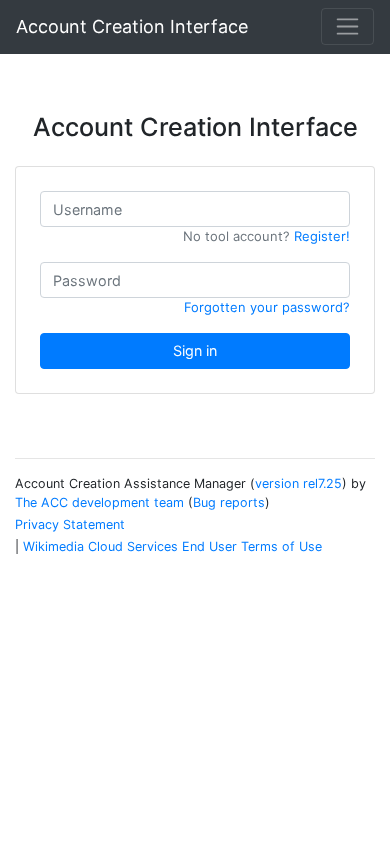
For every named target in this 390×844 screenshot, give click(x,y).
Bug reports (229, 502)
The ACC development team (99, 502)
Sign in (195, 350)
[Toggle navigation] (347, 26)
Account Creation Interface (132, 26)
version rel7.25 (298, 483)
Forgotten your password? (267, 307)
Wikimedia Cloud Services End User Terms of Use (172, 546)
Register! (322, 236)
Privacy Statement (70, 524)
